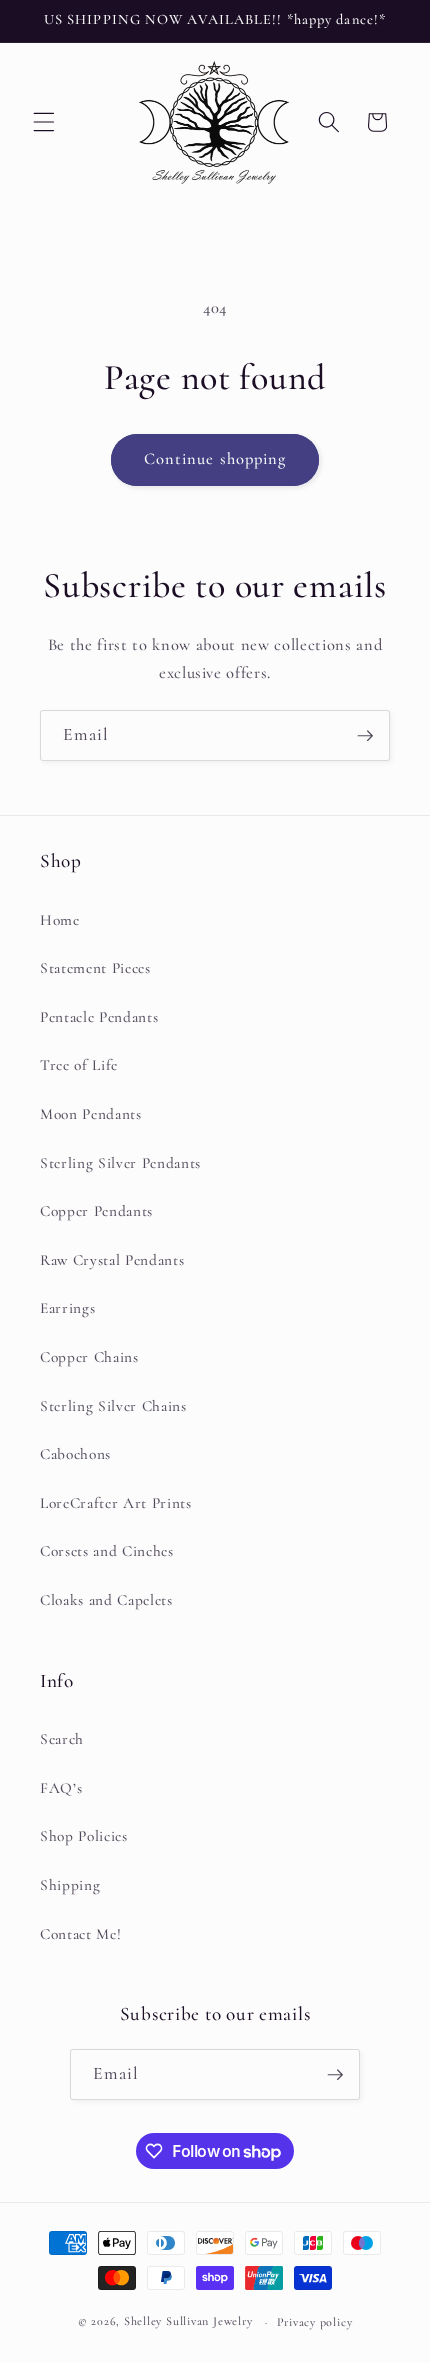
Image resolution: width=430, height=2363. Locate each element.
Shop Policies (84, 1836)
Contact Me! (80, 1934)
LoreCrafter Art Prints (116, 1503)
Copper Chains (89, 1357)
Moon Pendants (91, 1114)
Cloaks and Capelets (106, 1600)
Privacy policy (315, 2322)
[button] (44, 122)
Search (62, 1739)
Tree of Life (79, 1065)
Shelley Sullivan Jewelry (188, 2322)
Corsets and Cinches (107, 1551)
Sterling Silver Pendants (120, 1163)
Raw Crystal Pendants (112, 1260)
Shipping (70, 1885)
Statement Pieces (95, 968)
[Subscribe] (365, 736)
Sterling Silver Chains (113, 1406)
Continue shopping (215, 459)
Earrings (67, 1308)
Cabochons (75, 1454)
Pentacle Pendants (99, 1017)
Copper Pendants (96, 1211)
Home (60, 920)
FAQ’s (61, 1788)
